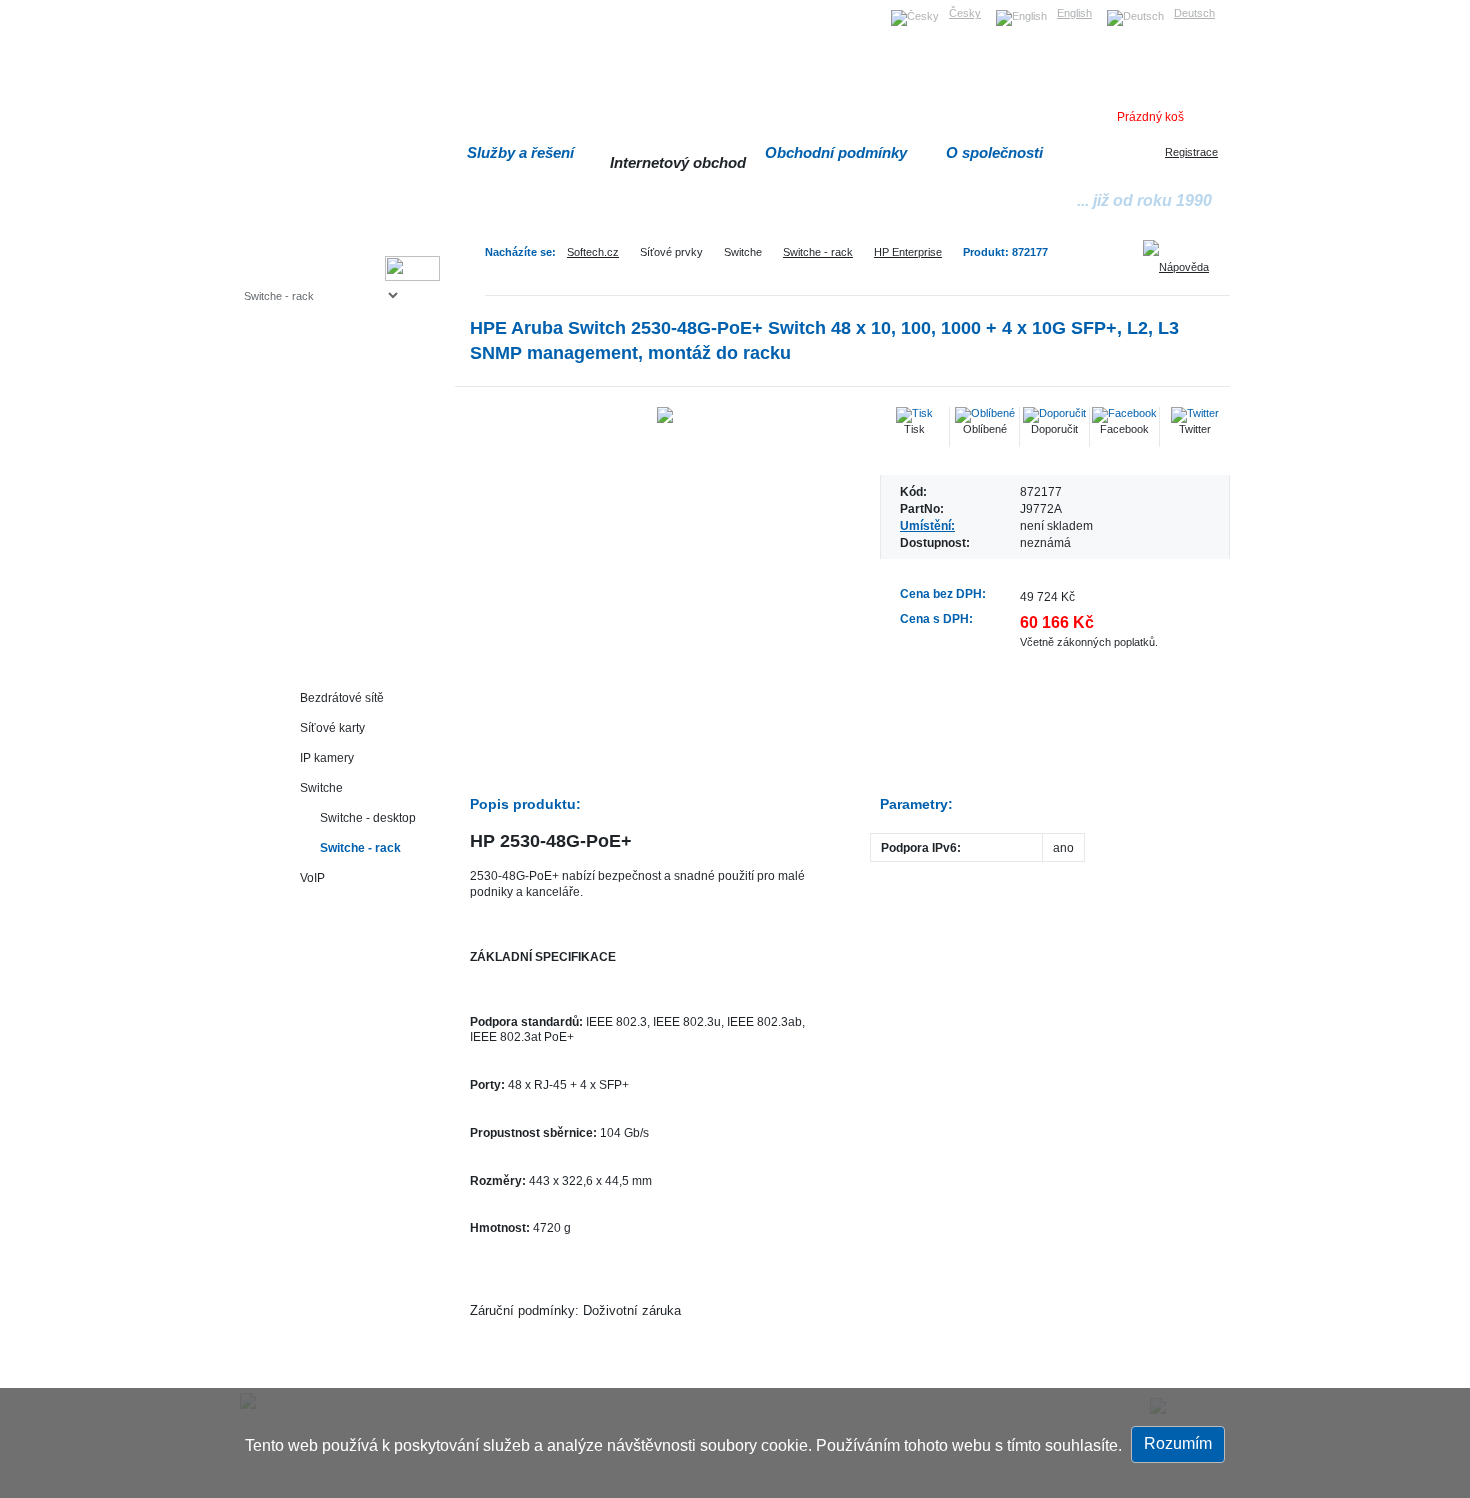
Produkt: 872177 (1005, 252)
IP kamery (327, 757)
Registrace (1191, 152)
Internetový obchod (678, 162)
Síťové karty (332, 727)
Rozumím (1178, 1443)
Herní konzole (314, 457)
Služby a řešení (520, 152)
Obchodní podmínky (836, 152)
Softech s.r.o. (274, 6)
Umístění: (927, 525)
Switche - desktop (368, 817)
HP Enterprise (908, 252)
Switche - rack (818, 252)
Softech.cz (593, 252)
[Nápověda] (1183, 260)
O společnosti (994, 152)
